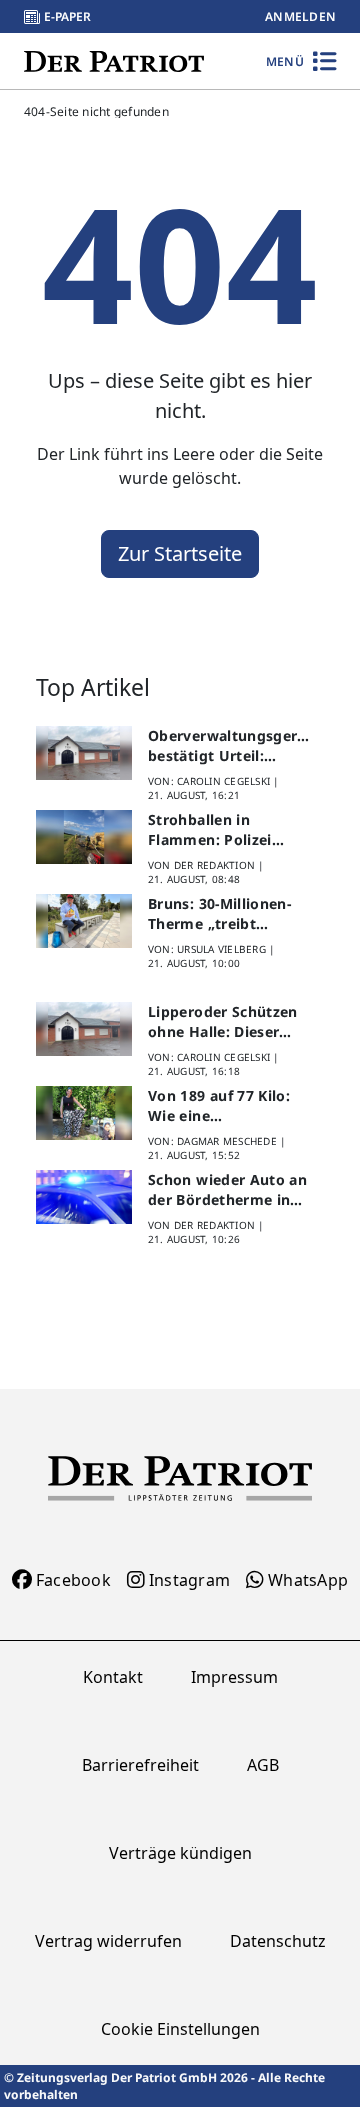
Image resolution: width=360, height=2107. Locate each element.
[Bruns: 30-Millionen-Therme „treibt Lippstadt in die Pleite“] (84, 921)
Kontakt (113, 1677)
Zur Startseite (180, 553)
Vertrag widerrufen (108, 1941)
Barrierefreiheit (140, 1765)
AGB (263, 1765)
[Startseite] (114, 60)
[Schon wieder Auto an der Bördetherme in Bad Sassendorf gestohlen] (84, 1197)
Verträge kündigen (180, 1853)
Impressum (234, 1677)
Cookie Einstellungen (180, 2029)
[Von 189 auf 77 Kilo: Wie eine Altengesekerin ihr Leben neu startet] (84, 1113)
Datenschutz (278, 1941)
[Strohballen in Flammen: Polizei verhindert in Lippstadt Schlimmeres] (84, 837)
